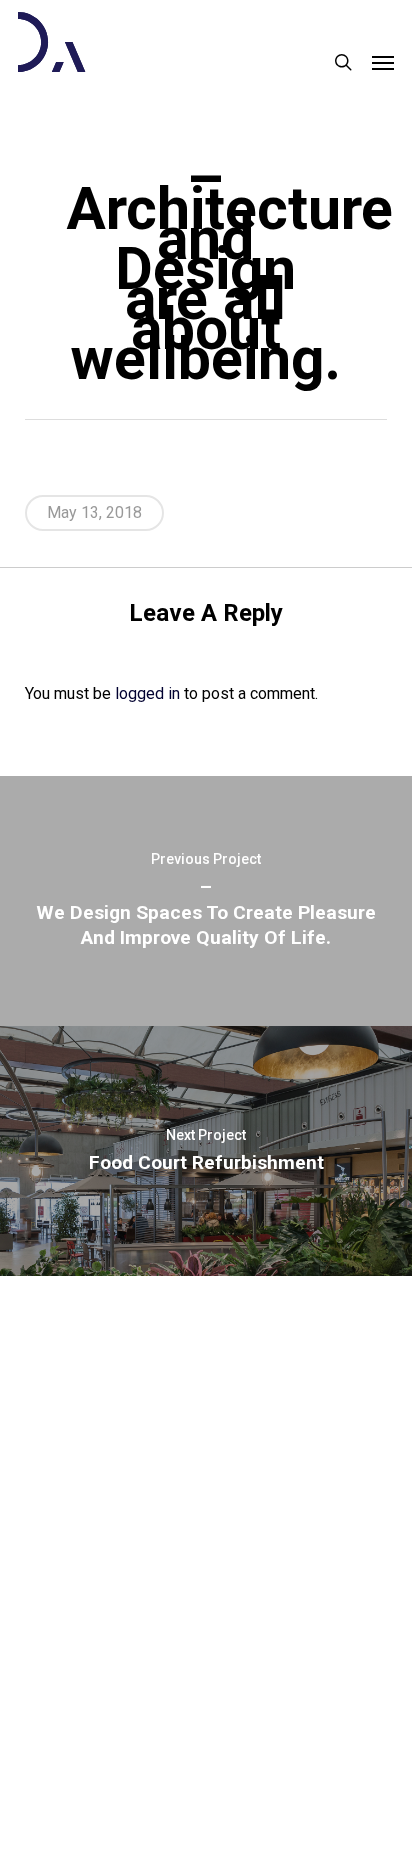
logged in (147, 693)
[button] (383, 62)
